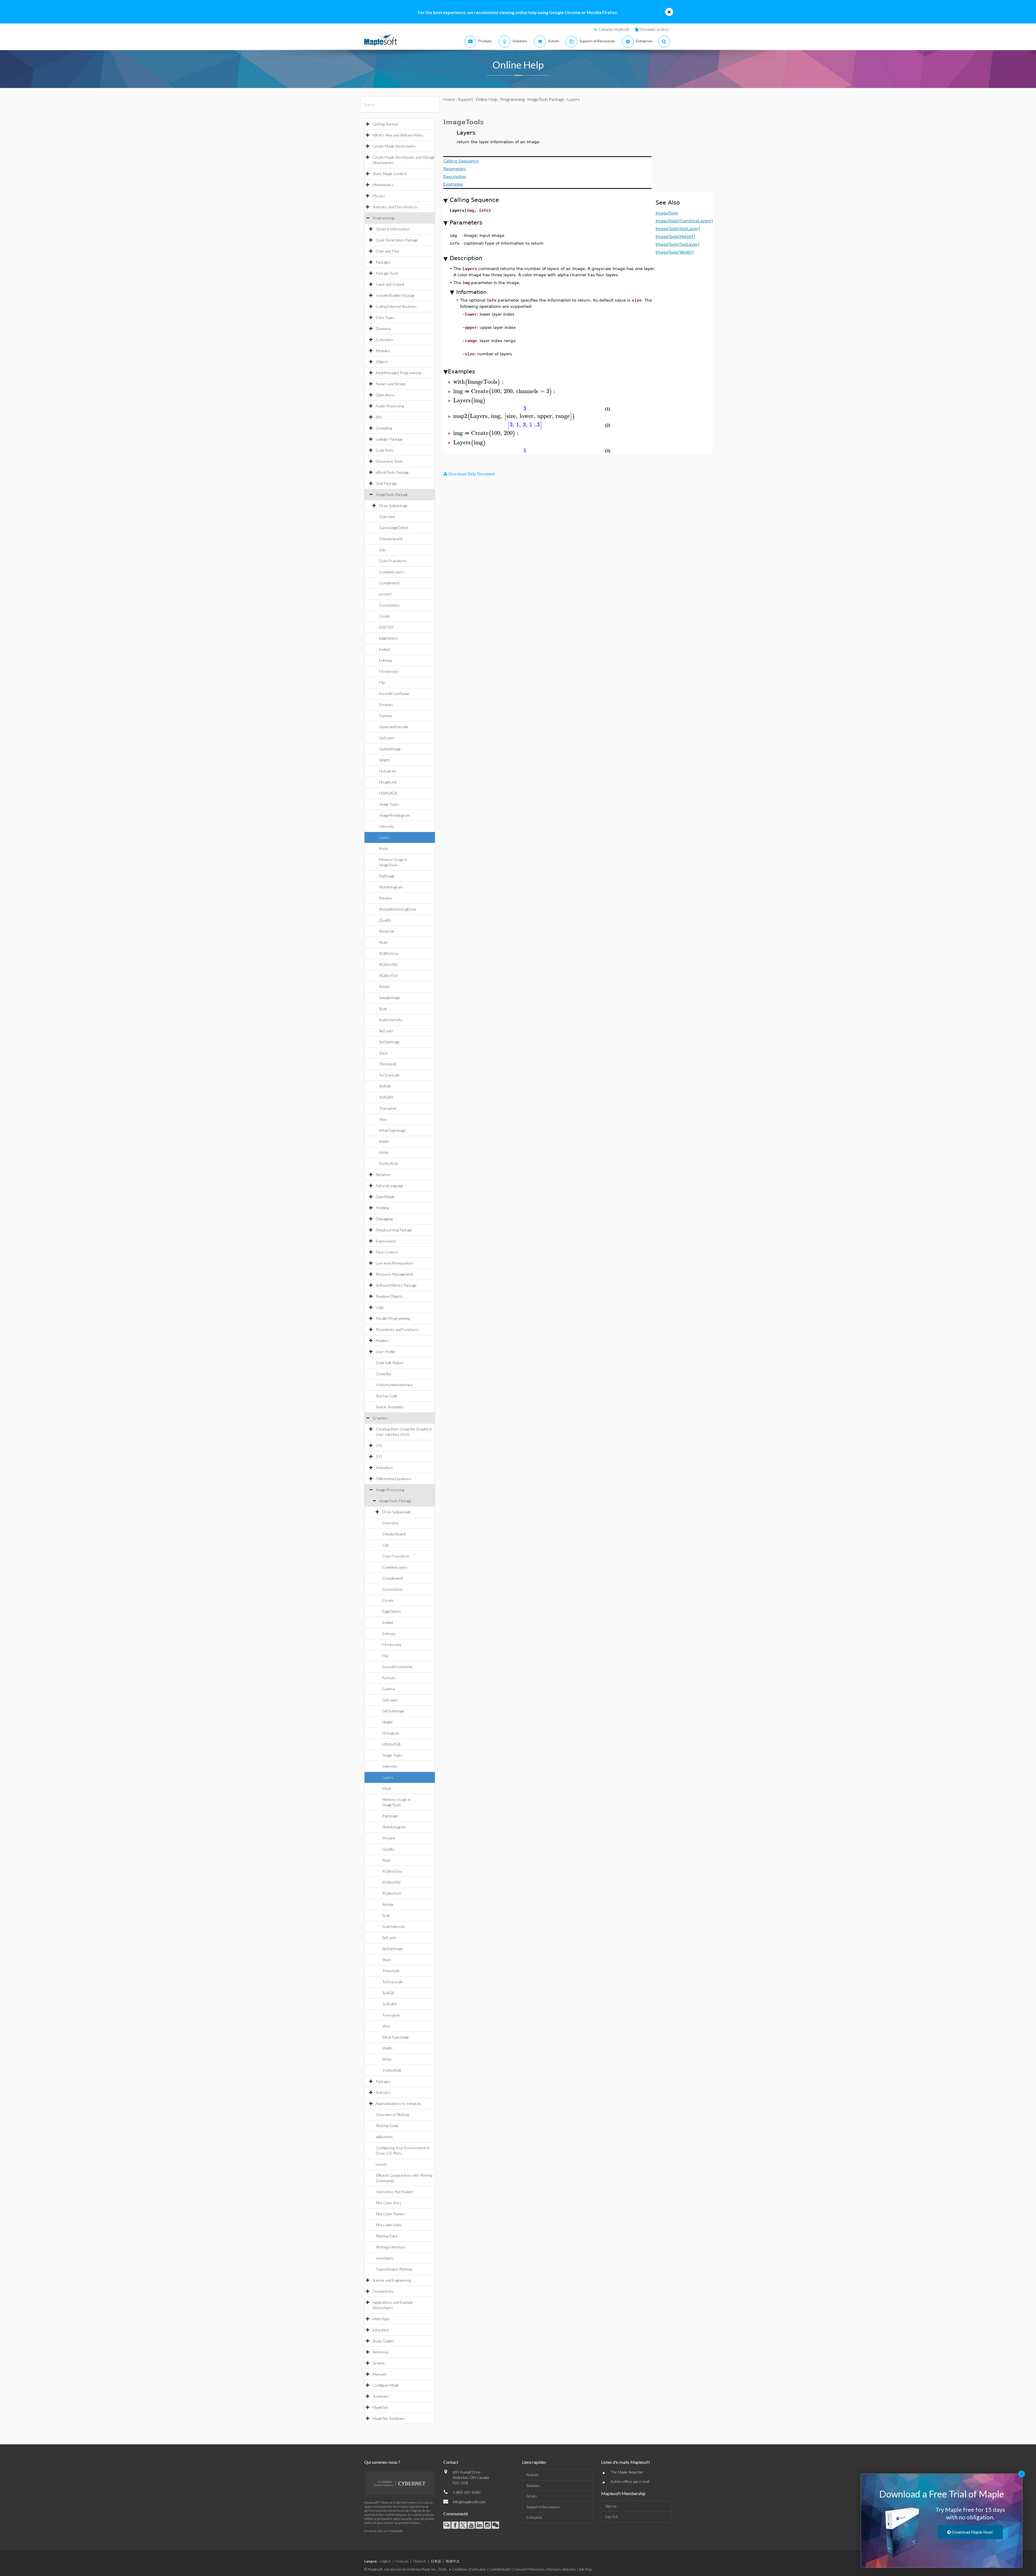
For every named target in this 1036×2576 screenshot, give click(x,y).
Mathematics (383, 185)
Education (381, 2330)
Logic (380, 1307)
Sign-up (611, 2506)
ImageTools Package (392, 494)
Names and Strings (391, 384)
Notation (383, 1175)
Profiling (382, 1208)
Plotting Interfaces (391, 2247)
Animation (384, 1468)
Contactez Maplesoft (614, 29)
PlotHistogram (391, 887)
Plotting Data (386, 2236)
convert (385, 594)
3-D (379, 1456)
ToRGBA (386, 1097)
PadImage (387, 876)
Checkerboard (391, 539)
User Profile (386, 1352)
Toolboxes (381, 2396)
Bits (379, 417)
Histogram (388, 771)
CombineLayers (392, 572)
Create (385, 616)
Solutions (533, 2486)
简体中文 (453, 2561)
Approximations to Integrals (398, 2103)
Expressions (386, 1241)
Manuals (380, 2374)
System (379, 2363)
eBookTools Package (392, 472)
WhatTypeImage (392, 1130)
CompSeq (384, 1374)
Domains (383, 328)
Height (384, 760)
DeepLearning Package (394, 1230)
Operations (385, 395)
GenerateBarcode (394, 727)
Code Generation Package (397, 240)
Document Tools (389, 461)
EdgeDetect (388, 638)
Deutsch (420, 2561)
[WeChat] (495, 2525)
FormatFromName (394, 694)
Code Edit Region (390, 1363)
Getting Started (385, 124)
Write (384, 1152)
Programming (383, 218)
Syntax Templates (390, 1407)
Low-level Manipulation (395, 1263)
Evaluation (384, 340)
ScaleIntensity (391, 1020)
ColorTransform (393, 561)
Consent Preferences (529, 2569)
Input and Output (390, 284)
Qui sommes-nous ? (382, 2462)
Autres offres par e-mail (630, 2481)
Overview (387, 517)
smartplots (385, 2258)
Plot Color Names (390, 2214)
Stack (383, 1053)
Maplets (382, 1340)
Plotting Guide (387, 2126)
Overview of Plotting (392, 2115)
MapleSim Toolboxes (389, 2418)
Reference (381, 2352)
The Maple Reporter (627, 2472)
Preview (386, 898)
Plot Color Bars (388, 2203)
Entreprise (534, 2517)
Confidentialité (500, 2569)
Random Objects (389, 1296)
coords (381, 2164)
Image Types (389, 804)
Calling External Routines (396, 306)
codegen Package (389, 439)
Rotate (385, 987)
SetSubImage (389, 1042)
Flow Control (387, 1252)
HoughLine (388, 782)
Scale (383, 1009)
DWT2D (386, 627)
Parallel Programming (393, 1318)
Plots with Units (389, 2225)
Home (449, 99)
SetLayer (386, 1031)
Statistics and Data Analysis (395, 207)
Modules (383, 351)
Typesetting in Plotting (394, 2269)
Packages (383, 262)
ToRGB (385, 1086)
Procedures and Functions (397, 1329)
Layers (385, 837)
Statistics (383, 2092)
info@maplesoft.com (469, 2502)
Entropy (386, 660)
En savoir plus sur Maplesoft (383, 2531)
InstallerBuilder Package (395, 295)
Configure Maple (386, 2385)
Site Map (585, 2569)
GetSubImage (390, 749)
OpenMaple (385, 1197)
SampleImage (390, 998)
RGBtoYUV (388, 975)
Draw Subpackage (393, 505)
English (385, 2561)
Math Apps (381, 2319)
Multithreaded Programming (398, 373)
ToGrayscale (389, 1075)
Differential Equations (394, 1479)
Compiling (384, 428)
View (383, 1119)
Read (383, 942)
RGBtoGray (389, 953)
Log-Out (611, 2517)
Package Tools (387, 273)
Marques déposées (562, 2569)
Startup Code (387, 1396)
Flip (382, 682)
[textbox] (479, 382)
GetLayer (387, 738)
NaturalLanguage (390, 1186)
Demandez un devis (654, 29)
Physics (379, 196)
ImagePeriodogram (394, 815)
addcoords (384, 2137)
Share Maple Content (390, 174)
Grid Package (386, 483)
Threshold (388, 1064)
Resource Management (395, 1274)
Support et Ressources (543, 2507)
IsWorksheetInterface (394, 1385)
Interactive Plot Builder (395, 2192)
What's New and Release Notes (398, 135)
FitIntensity (389, 671)
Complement (389, 583)
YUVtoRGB (388, 1163)
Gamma (385, 716)
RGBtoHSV (388, 964)
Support (465, 99)
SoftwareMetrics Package (396, 1285)
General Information (393, 229)
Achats (532, 2496)
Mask (384, 848)
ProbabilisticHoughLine (398, 909)
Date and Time (388, 251)
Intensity (386, 826)
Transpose (388, 1108)
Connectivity (383, 2291)
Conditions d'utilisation (469, 2569)
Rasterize (387, 931)
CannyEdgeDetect (394, 528)
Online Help (487, 99)
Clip (382, 550)
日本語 (436, 2561)
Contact (451, 2462)
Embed (384, 649)
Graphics (380, 1418)
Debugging (384, 1219)
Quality (385, 920)
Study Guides (383, 2341)
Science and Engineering (392, 2280)
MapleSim (380, 2407)
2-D (379, 1445)
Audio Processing (390, 406)
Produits (533, 2475)
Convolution (389, 605)
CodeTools (385, 450)
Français (402, 2561)
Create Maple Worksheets (394, 146)
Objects (382, 362)
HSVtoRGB (388, 793)
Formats (386, 705)
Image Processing (390, 1490)
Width (384, 1141)
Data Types (385, 317)
